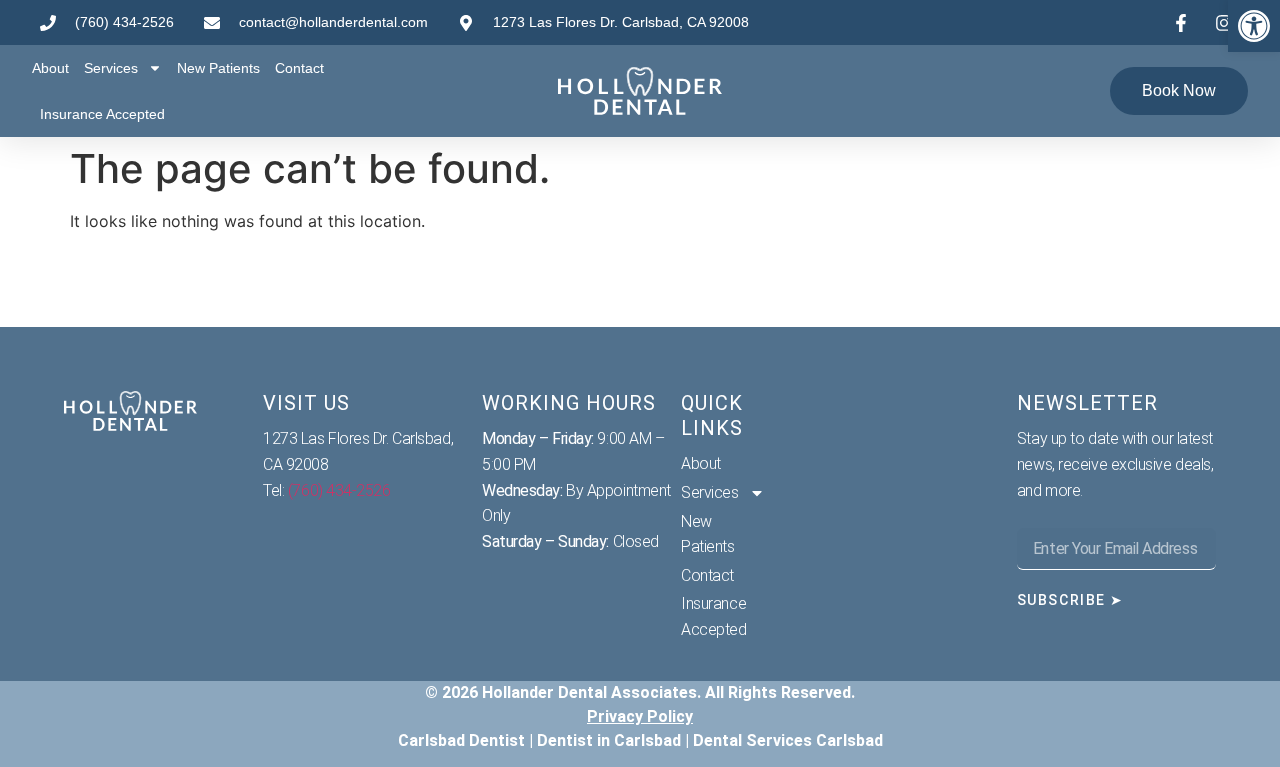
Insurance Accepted (102, 114)
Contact (299, 68)
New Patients (218, 68)
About (50, 68)
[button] (1254, 26)
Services (111, 68)
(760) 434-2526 (339, 490)
